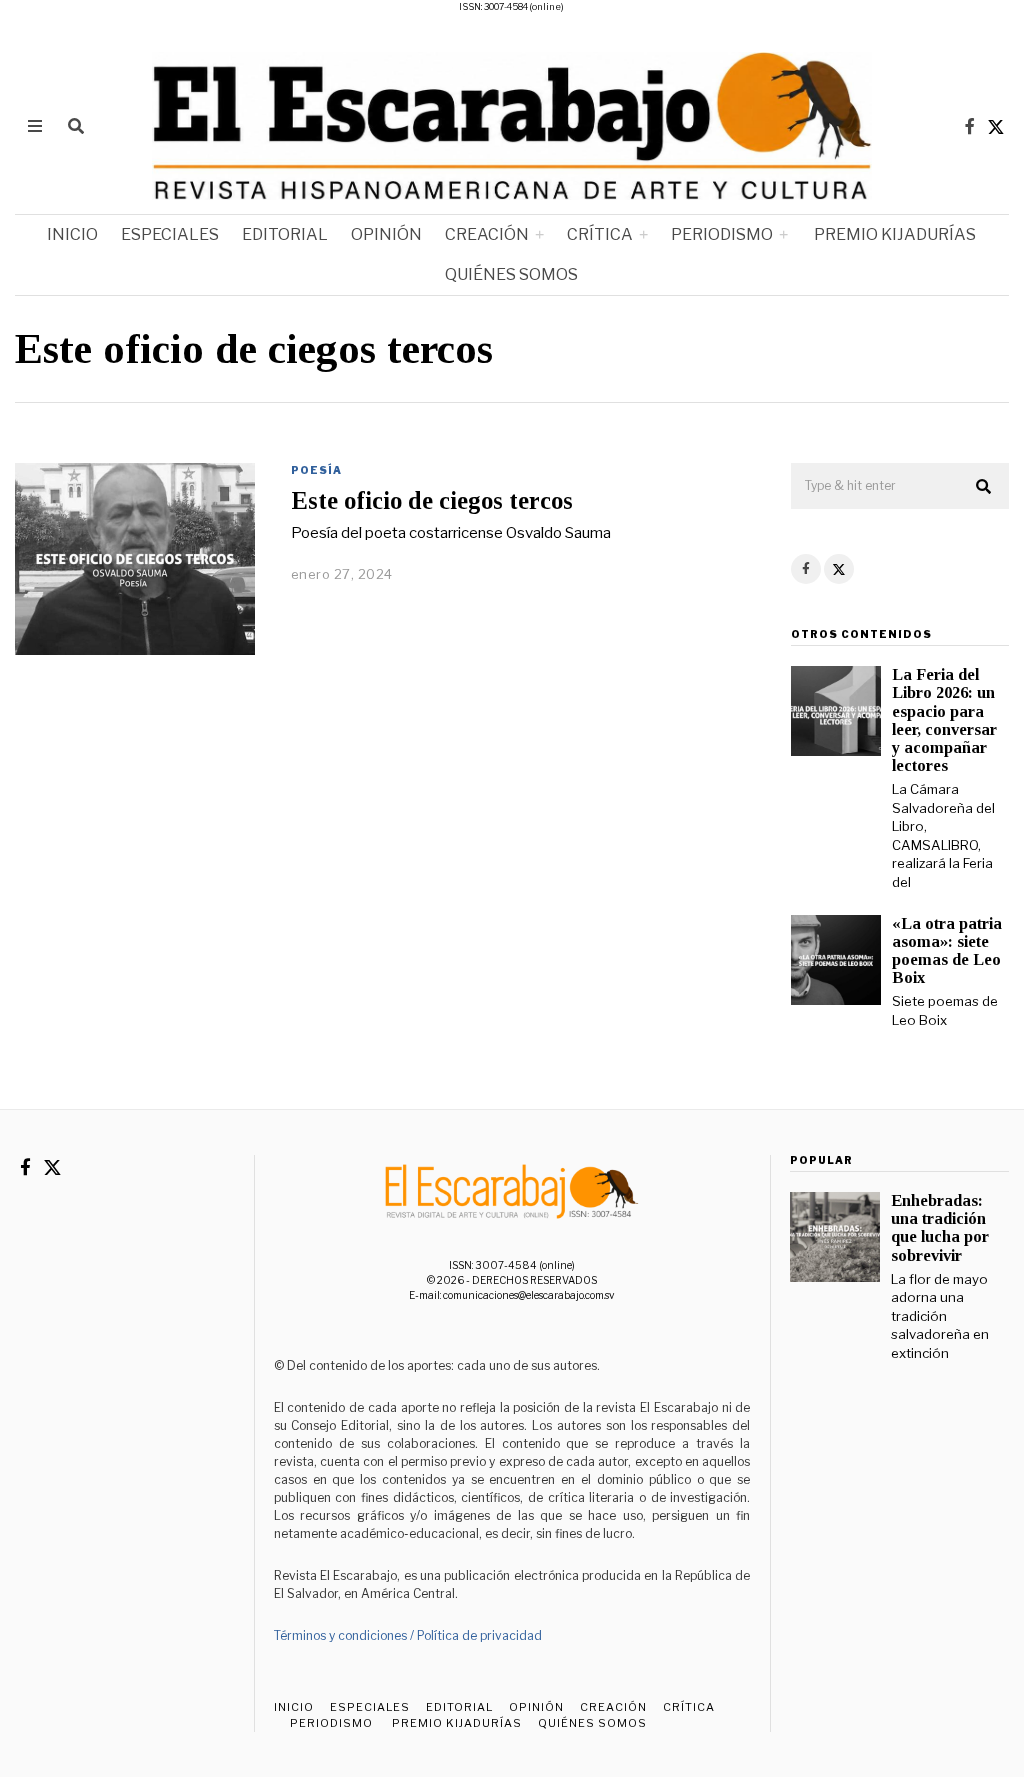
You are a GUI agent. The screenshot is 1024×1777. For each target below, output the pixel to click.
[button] (985, 487)
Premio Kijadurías (893, 234)
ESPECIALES (170, 234)
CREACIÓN (487, 234)
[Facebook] (970, 126)
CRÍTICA (600, 234)
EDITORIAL (285, 234)
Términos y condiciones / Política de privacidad (408, 1635)
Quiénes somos (511, 274)
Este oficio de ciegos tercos (432, 500)
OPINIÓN (386, 234)
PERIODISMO (722, 234)
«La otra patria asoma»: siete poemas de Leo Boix (947, 950)
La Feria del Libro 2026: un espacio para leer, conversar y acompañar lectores (944, 720)
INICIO (72, 234)
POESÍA (316, 470)
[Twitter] (996, 126)
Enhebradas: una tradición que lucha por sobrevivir (940, 1227)
